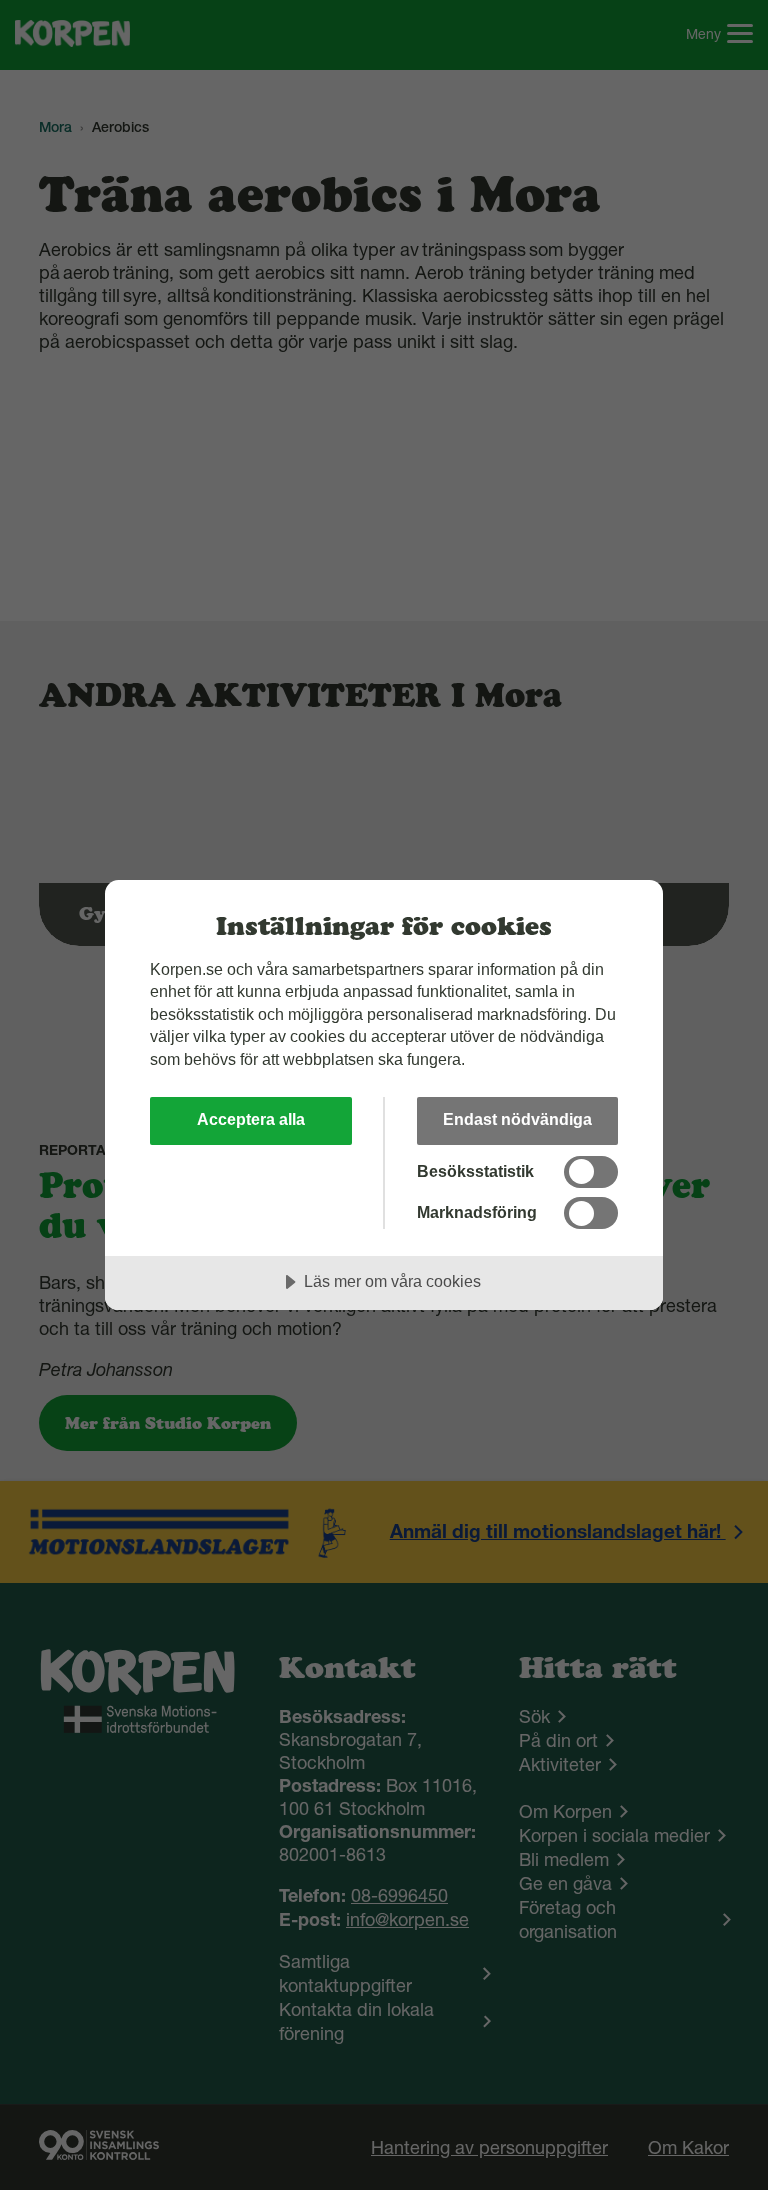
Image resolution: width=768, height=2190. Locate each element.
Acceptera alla (251, 1119)
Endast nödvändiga (517, 1119)
